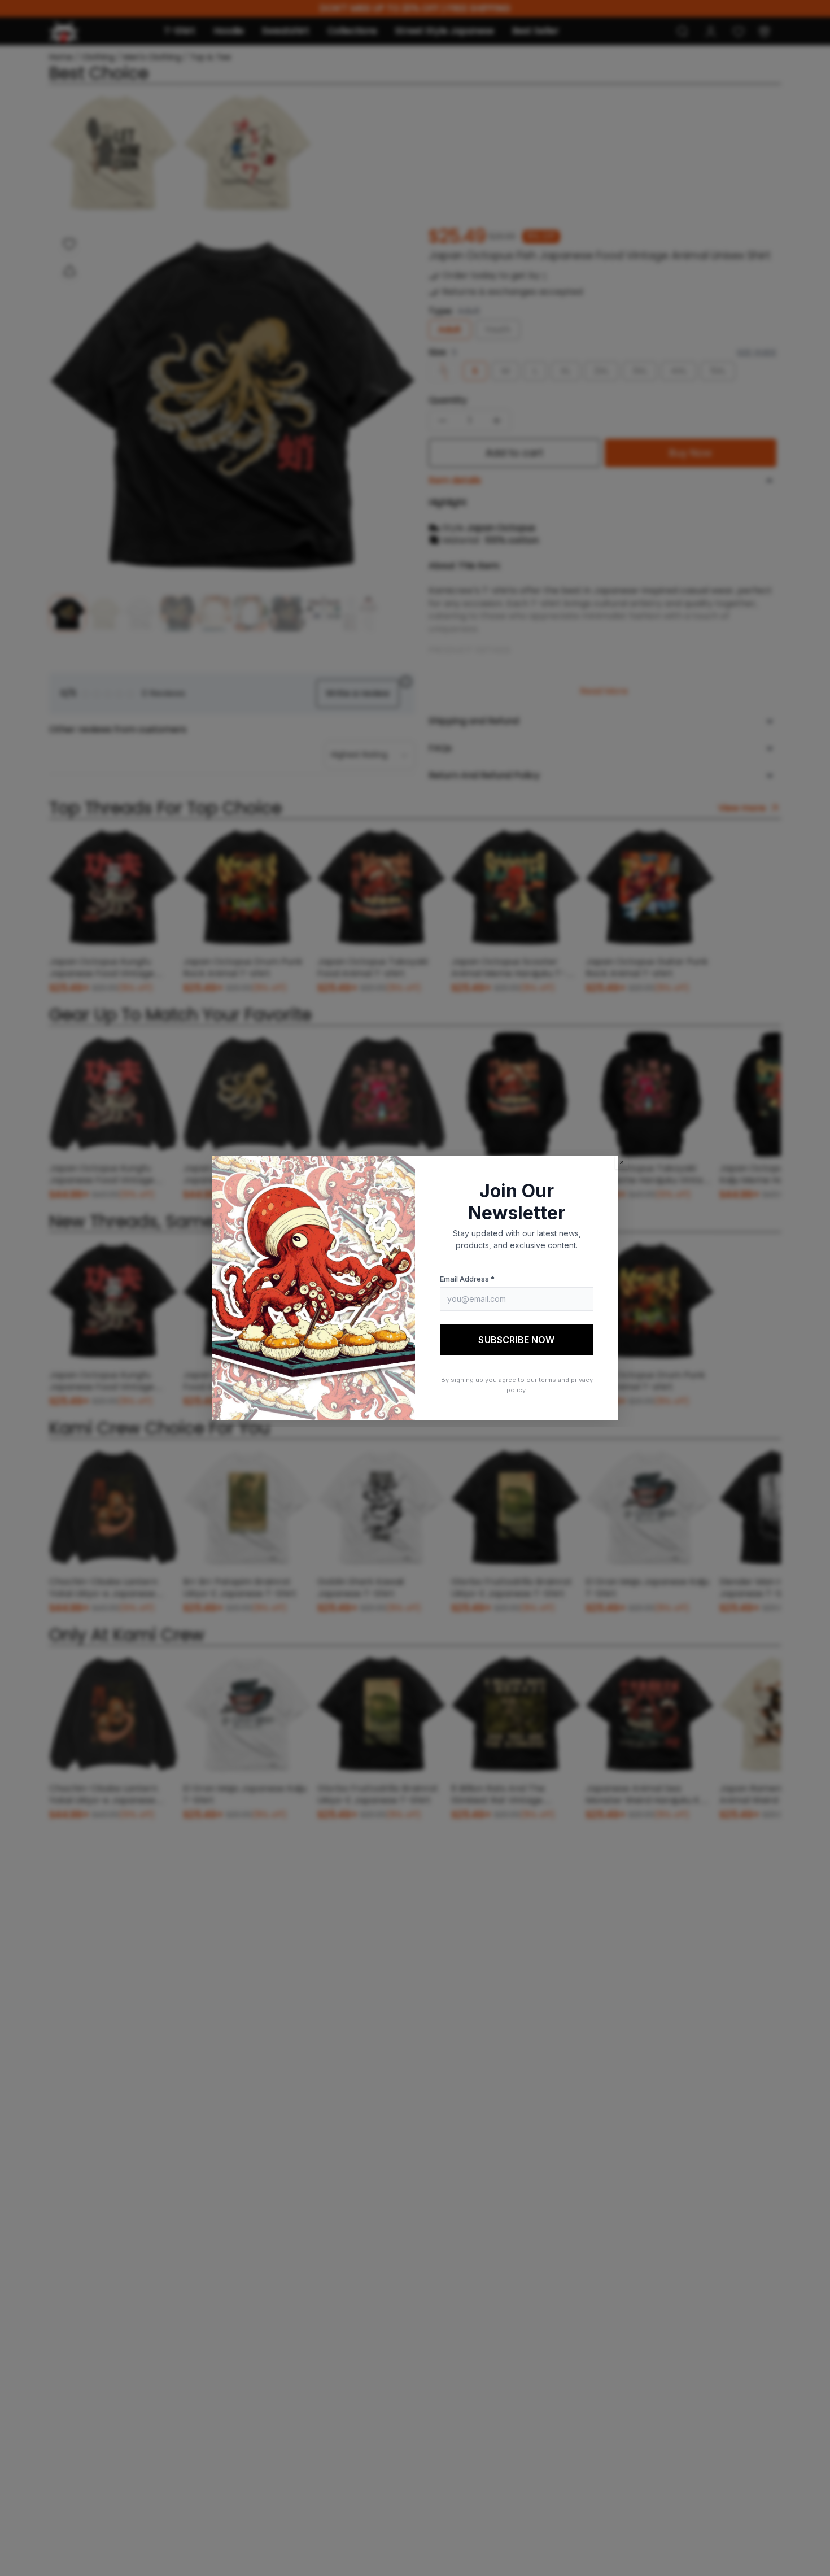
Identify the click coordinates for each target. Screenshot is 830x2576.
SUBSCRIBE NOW (516, 1340)
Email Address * (467, 1279)
